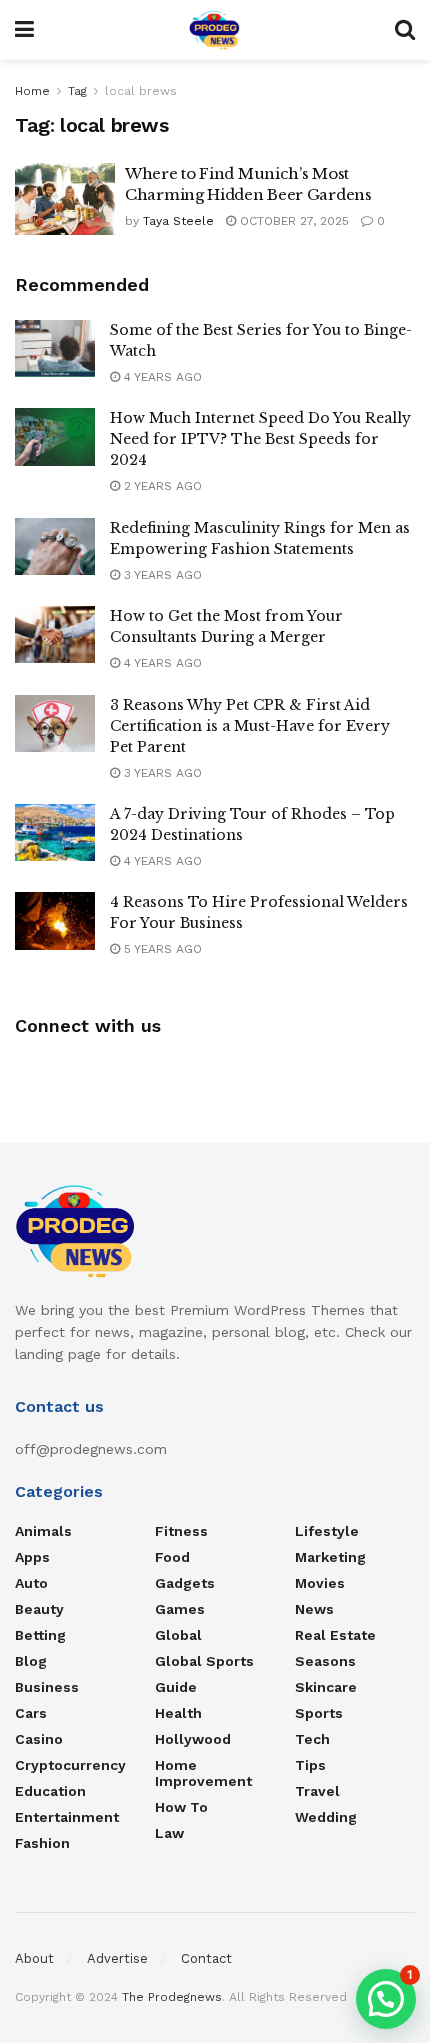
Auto (31, 1583)
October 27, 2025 (292, 221)
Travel (317, 1791)
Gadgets (185, 1583)
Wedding (326, 1817)
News (314, 1609)
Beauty (39, 1609)
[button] (386, 1999)
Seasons (325, 1661)
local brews (141, 91)
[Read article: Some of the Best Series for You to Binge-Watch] (55, 348)
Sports (319, 1713)
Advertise (117, 1958)
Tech (312, 1739)
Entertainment (67, 1817)
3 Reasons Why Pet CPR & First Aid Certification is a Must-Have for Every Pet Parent (250, 726)
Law (169, 1833)
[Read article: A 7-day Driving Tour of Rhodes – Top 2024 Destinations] (55, 832)
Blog (31, 1661)
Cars (31, 1713)
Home (32, 91)
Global (178, 1635)
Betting (40, 1635)
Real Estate (335, 1635)
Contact (206, 1958)
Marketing (330, 1557)
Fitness (181, 1531)
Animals (43, 1531)
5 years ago (161, 949)
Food (172, 1557)
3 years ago (161, 575)
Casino (39, 1739)
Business (47, 1687)
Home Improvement (203, 1773)
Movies (320, 1583)
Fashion (42, 1843)
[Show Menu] (24, 30)
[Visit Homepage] (214, 30)
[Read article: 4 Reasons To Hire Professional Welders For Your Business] (55, 920)
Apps (32, 1557)
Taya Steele (178, 221)
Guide (176, 1687)
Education (50, 1791)
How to (181, 1807)
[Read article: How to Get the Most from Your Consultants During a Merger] (55, 634)
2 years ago (161, 486)
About (34, 1958)
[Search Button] (405, 30)
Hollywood (193, 1739)
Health (178, 1713)
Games (180, 1609)
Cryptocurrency (70, 1765)
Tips (310, 1765)
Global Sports (204, 1661)
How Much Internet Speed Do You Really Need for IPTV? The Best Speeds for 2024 (260, 439)
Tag (77, 91)
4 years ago (161, 377)
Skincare (326, 1687)
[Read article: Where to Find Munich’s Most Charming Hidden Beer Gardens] (65, 199)
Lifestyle (327, 1531)
